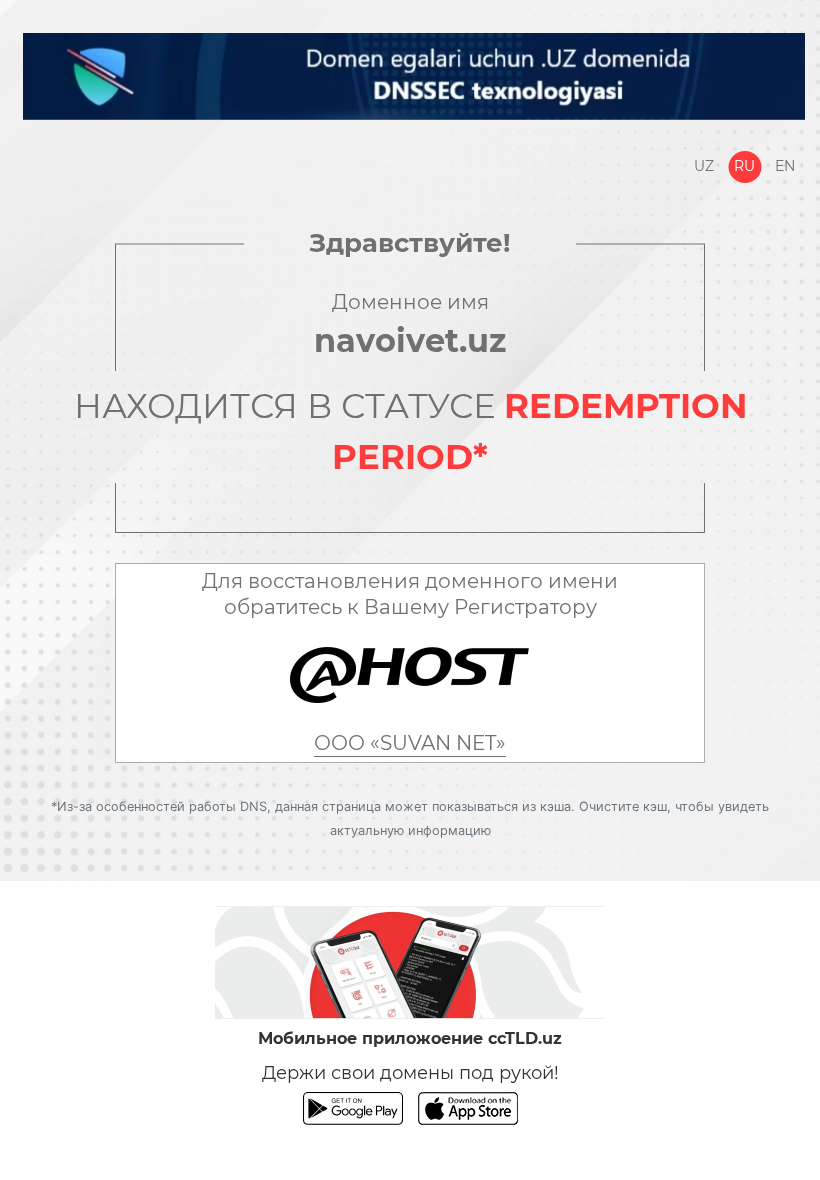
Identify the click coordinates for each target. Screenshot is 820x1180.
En (785, 166)
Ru (744, 166)
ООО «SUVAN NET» (410, 743)
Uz (704, 166)
